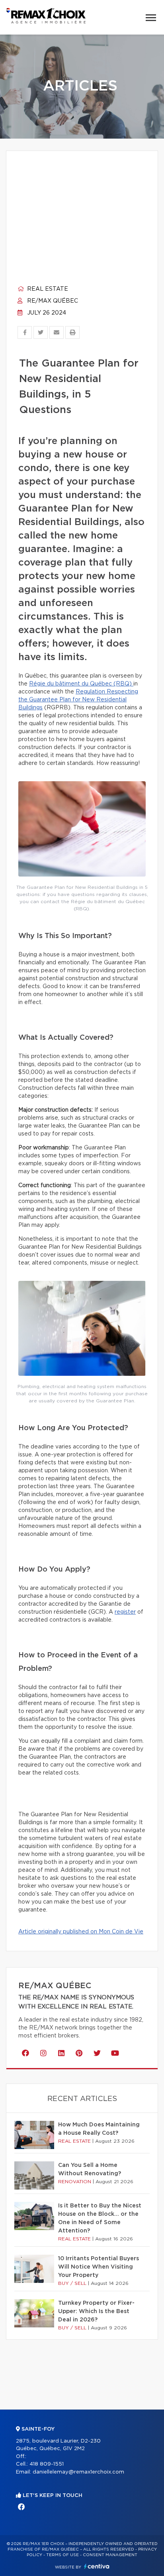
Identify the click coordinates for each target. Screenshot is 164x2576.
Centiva (97, 2566)
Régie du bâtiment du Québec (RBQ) (81, 684)
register (125, 1612)
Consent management (110, 2555)
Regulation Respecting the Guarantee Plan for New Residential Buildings (78, 700)
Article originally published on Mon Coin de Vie (81, 1932)
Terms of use (62, 2555)
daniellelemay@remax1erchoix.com (78, 2472)
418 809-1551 (47, 2464)
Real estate (47, 289)
